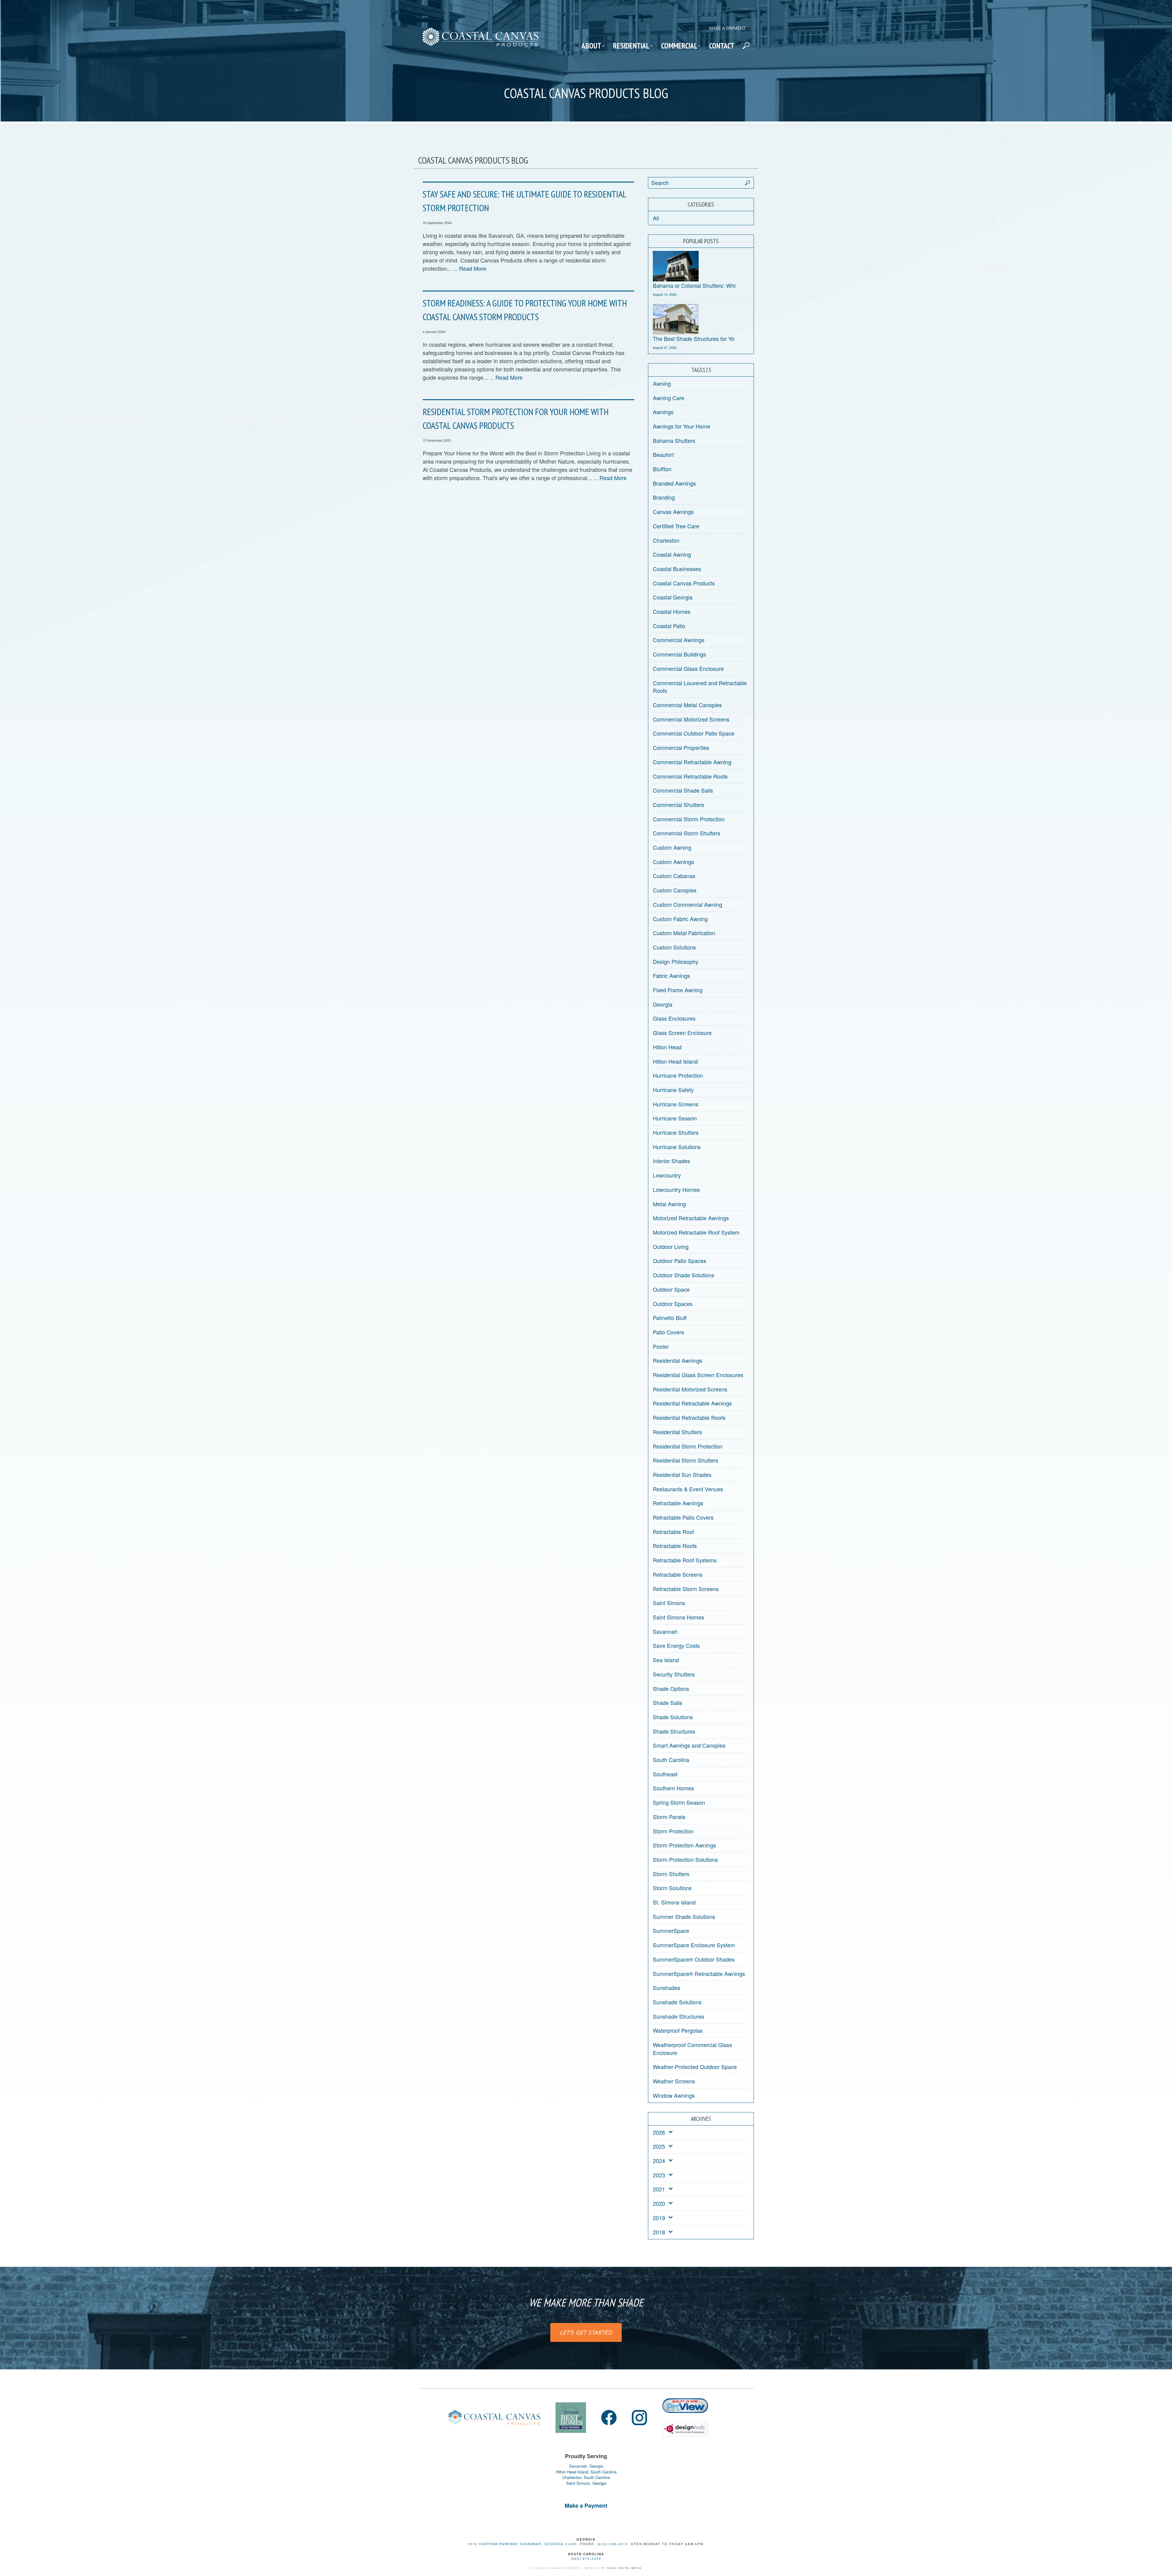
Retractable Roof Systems (685, 1560)
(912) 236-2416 (613, 2544)
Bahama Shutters (674, 440)
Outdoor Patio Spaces (680, 1261)
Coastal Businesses (677, 569)
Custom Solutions (674, 947)
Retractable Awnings (678, 1503)
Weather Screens (674, 2081)
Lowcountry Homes (676, 1189)
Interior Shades (671, 1161)
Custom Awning (672, 847)
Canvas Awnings (673, 512)
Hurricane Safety (673, 1090)
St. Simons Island (674, 1902)
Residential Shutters (677, 1432)
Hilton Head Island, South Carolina (586, 2472)
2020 (659, 2203)
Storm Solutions (672, 1888)
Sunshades (667, 1988)
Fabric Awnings (671, 975)
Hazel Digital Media (624, 2568)
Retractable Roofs (675, 1546)
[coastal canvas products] (481, 42)
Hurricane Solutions (677, 1147)
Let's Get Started (586, 2332)
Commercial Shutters (678, 805)
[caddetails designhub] (685, 2426)
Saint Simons (669, 1603)
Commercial (679, 46)
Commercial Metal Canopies (687, 705)
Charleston (666, 540)
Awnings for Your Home (682, 426)
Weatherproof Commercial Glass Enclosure (693, 2049)
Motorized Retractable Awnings (691, 1218)
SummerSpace (671, 1930)
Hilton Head (667, 1047)
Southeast (665, 1774)
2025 (659, 2146)
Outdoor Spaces (673, 1304)
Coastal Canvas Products (684, 583)
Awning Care (669, 398)
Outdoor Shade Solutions (684, 1275)
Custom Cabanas (674, 876)
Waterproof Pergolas (678, 2030)
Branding (664, 497)
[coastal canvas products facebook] (609, 2418)
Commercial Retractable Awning (692, 762)
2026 (659, 2132)
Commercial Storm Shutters (687, 833)
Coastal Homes (672, 611)
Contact (722, 46)
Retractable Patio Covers (683, 1517)
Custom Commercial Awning (687, 904)
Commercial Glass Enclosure (688, 668)
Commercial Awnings (679, 640)
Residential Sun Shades (682, 1474)
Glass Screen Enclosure (682, 1033)
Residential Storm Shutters (685, 1460)
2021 (659, 2189)
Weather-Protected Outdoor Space (695, 2067)
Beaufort (663, 454)
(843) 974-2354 (586, 2559)
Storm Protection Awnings (684, 1845)
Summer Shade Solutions (684, 1916)
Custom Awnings (673, 862)
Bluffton (662, 469)
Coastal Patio (669, 626)
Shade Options (671, 1688)
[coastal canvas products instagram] (639, 2418)
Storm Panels (669, 1817)
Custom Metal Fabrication (684, 933)
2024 (659, 2161)
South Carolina (671, 1760)
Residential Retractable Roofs (689, 1417)
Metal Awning (669, 1204)
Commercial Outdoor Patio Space (694, 733)
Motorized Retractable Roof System (696, 1232)
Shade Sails (667, 1702)
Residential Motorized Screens (690, 1389)
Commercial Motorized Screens (691, 719)
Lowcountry (667, 1175)
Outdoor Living (671, 1246)
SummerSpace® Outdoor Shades (694, 1959)
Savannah (665, 1631)
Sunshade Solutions (677, 2002)
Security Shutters (674, 1674)
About (591, 46)
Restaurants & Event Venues (688, 1489)
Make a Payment (727, 28)
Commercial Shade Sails (683, 790)
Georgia (663, 1004)
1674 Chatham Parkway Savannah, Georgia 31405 (522, 2544)
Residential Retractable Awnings (692, 1403)
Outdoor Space (671, 1289)
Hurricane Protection (678, 1075)
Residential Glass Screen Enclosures (698, 1375)
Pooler (661, 1346)
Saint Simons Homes (678, 1617)
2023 (659, 2175)
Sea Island (666, 1660)
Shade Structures (674, 1731)
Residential (631, 46)
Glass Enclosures (674, 1018)
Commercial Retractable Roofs (690, 776)
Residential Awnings (678, 1360)
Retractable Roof (673, 1532)
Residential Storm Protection (688, 1446)
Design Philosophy (676, 961)
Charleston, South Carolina (586, 2477)
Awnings (663, 412)
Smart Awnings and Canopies (689, 1745)
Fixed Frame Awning (678, 990)
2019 (659, 2218)
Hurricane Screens (676, 1104)
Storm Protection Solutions (685, 1859)
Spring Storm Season (679, 1802)
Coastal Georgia (673, 597)
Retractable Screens (678, 1574)
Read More (473, 268)
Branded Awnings (674, 483)
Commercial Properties (681, 747)
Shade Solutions (673, 1717)
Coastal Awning (672, 554)
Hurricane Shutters (676, 1132)
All (656, 218)
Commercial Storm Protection (689, 819)
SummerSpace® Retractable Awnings (699, 1974)
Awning (662, 383)
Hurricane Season (675, 1118)
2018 (659, 2232)
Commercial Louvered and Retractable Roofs (700, 687)
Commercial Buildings (679, 654)
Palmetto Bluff (670, 1318)
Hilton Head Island (675, 1061)
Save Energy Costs (676, 1645)
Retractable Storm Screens (686, 1589)
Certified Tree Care (676, 526)
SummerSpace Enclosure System (694, 1945)
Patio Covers (668, 1332)
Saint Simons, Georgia (586, 2483)
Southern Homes (673, 1788)
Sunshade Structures (678, 2016)
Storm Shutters (671, 1874)
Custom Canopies (675, 890)
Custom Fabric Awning (680, 919)
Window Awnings (674, 2095)
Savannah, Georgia (586, 2466)
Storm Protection (673, 1831)
